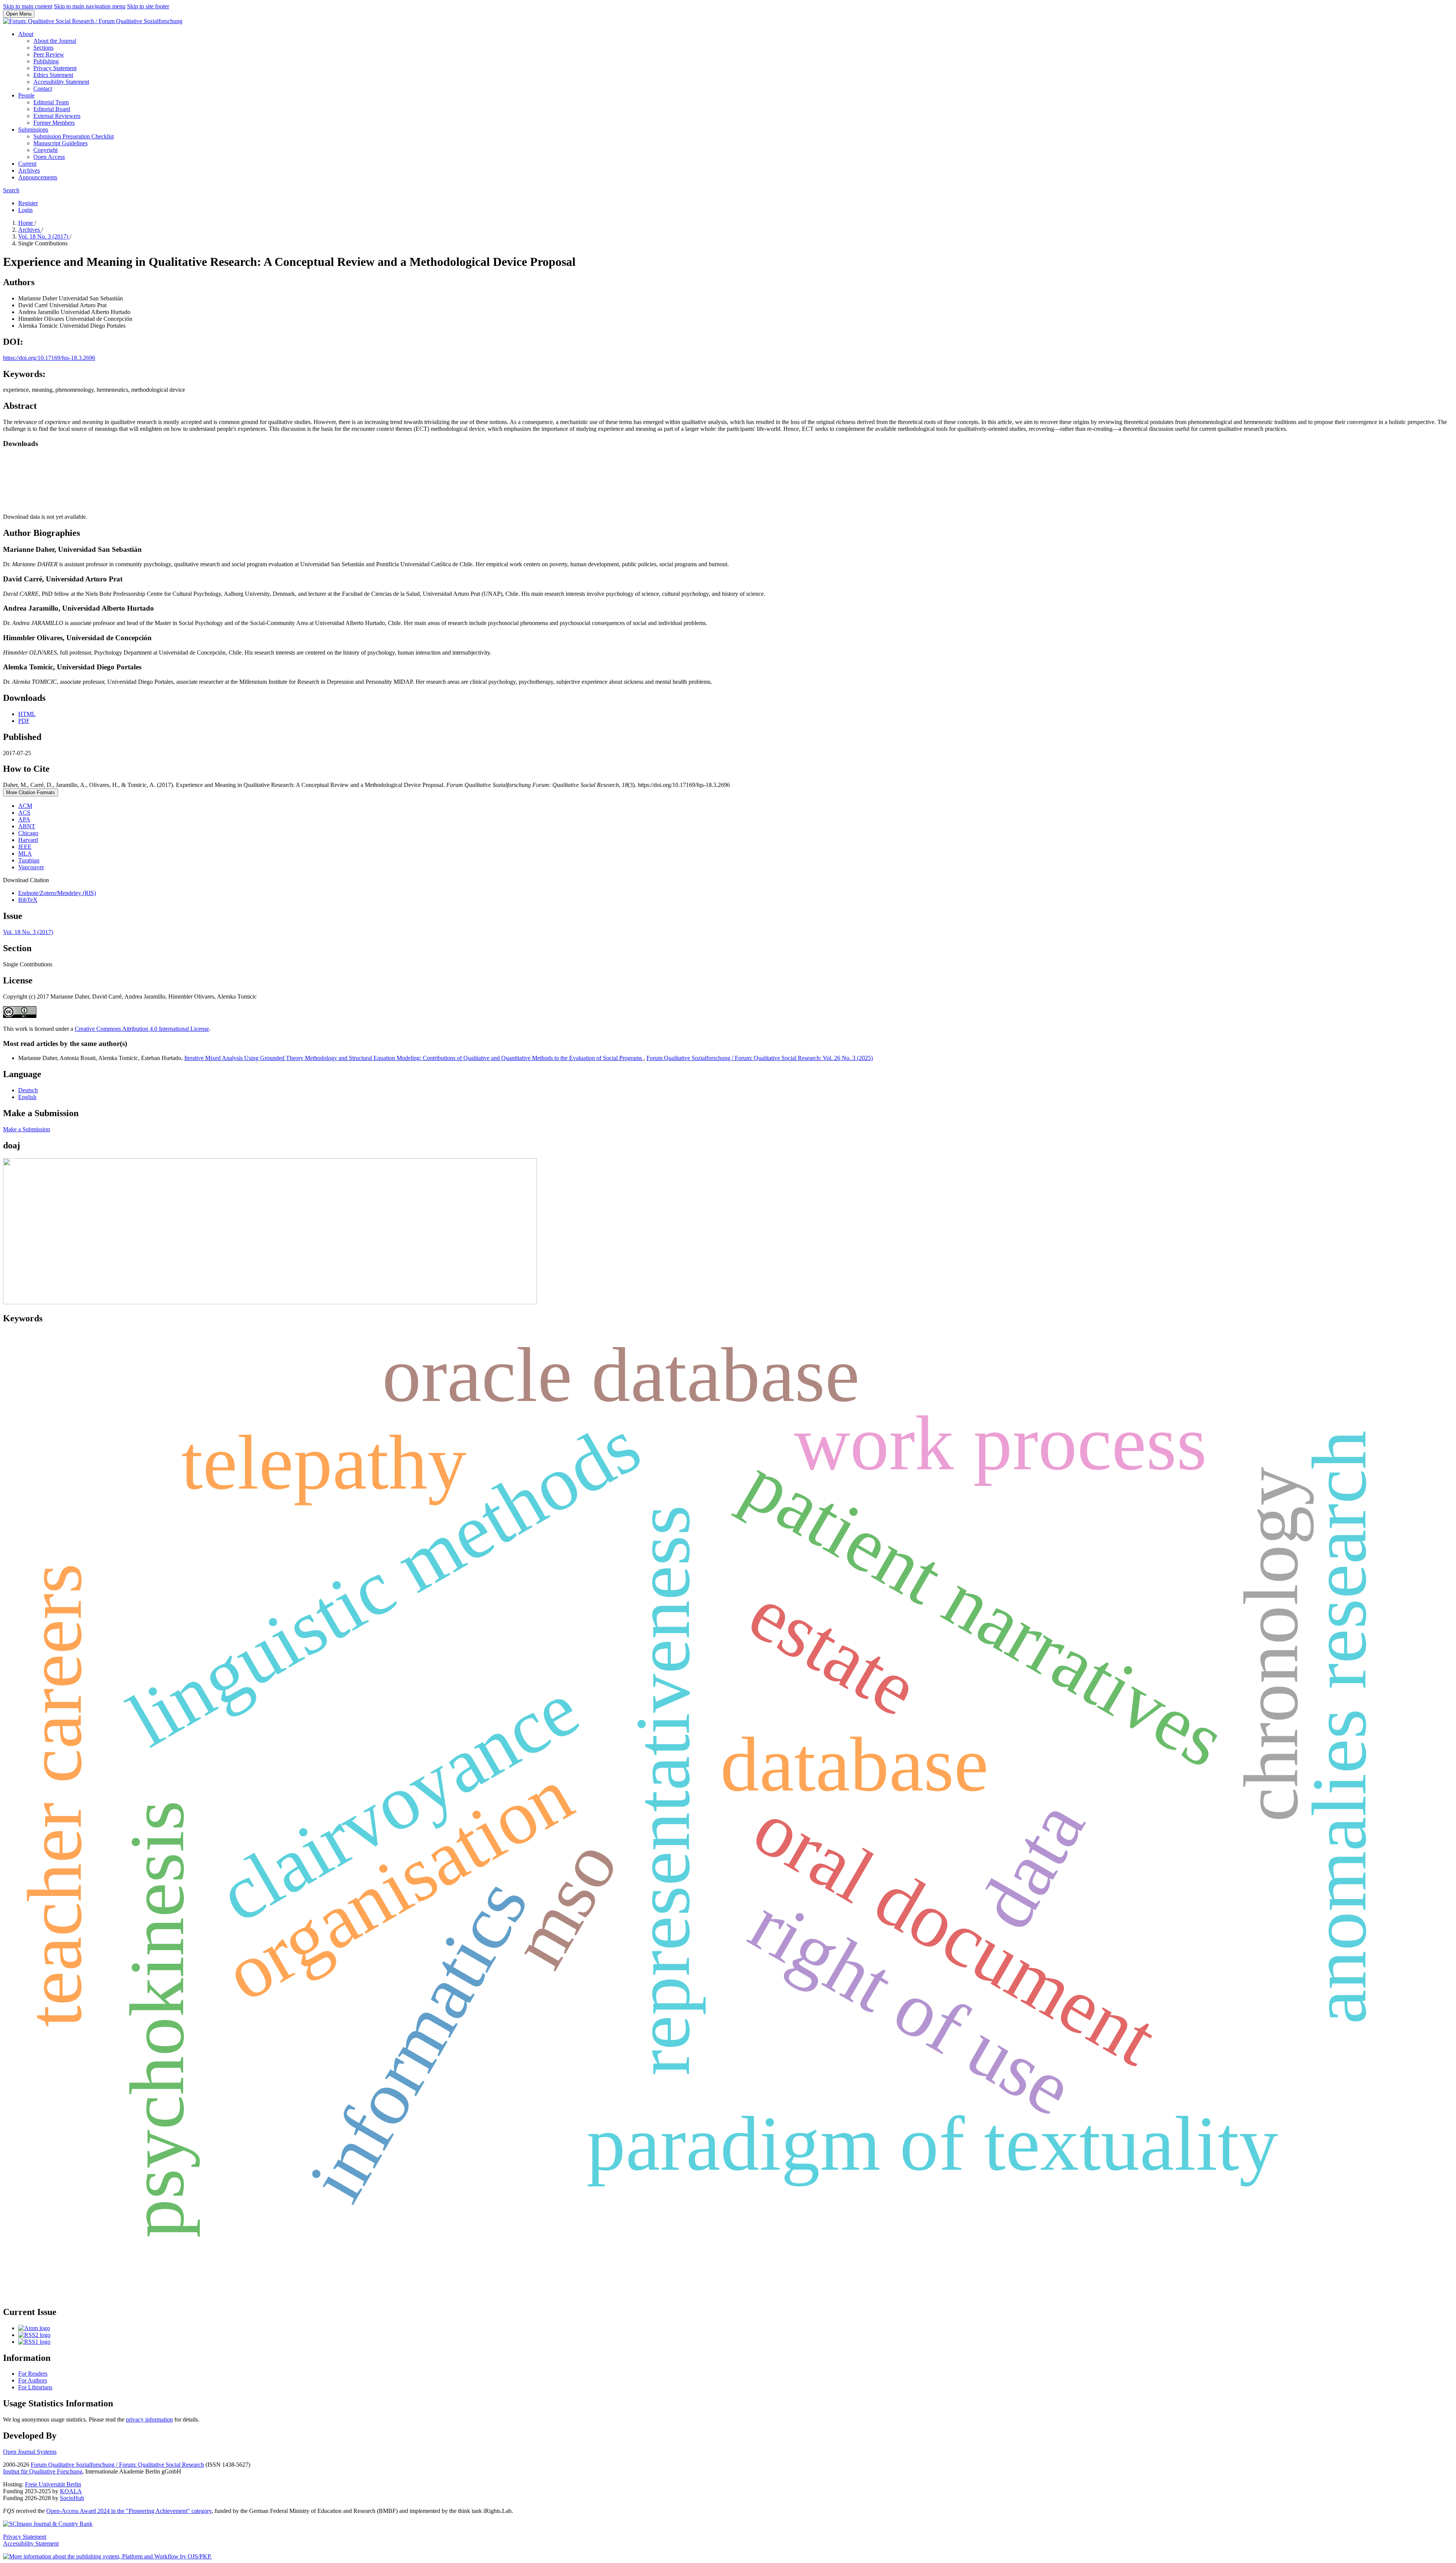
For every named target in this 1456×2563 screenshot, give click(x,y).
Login (25, 210)
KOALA (71, 2491)
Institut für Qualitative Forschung (43, 2471)
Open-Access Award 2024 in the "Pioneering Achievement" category (129, 2511)
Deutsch (28, 1090)
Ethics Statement (53, 75)
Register (28, 203)
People (26, 95)
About (26, 34)
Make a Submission (27, 1129)
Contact (43, 89)
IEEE (25, 847)
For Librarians (35, 2387)
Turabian (29, 860)
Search (11, 190)
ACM (25, 806)
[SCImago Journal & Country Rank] (48, 2524)
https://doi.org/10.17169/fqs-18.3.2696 (49, 358)
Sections (43, 48)
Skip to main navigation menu (90, 6)
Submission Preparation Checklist (74, 136)
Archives (29, 170)
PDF (24, 721)
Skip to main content (28, 6)
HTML (27, 714)
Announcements (38, 177)
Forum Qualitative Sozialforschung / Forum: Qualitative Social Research (117, 2465)
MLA (25, 854)
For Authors (33, 2380)
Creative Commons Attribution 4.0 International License (142, 1029)
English (27, 1097)
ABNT (27, 826)
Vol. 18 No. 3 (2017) (44, 236)
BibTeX (28, 900)
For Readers (33, 2374)
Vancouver (31, 867)
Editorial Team (51, 102)
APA (24, 819)
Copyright (45, 150)
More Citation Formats (31, 792)
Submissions (33, 130)
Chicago (28, 833)
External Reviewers (57, 116)
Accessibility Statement (61, 82)
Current (27, 164)
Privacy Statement (55, 68)
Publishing (46, 61)
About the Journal (55, 41)
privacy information (149, 2419)
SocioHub (72, 2498)
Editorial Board (52, 109)
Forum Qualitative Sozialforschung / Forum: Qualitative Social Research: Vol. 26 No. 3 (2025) (760, 1058)
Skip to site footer (148, 6)
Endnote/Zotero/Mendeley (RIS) (57, 893)
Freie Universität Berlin (53, 2484)
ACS (24, 813)
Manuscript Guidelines (60, 143)
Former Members (54, 123)
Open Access (49, 157)
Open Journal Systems (30, 2452)
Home (26, 223)
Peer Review (49, 54)
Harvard (28, 840)
